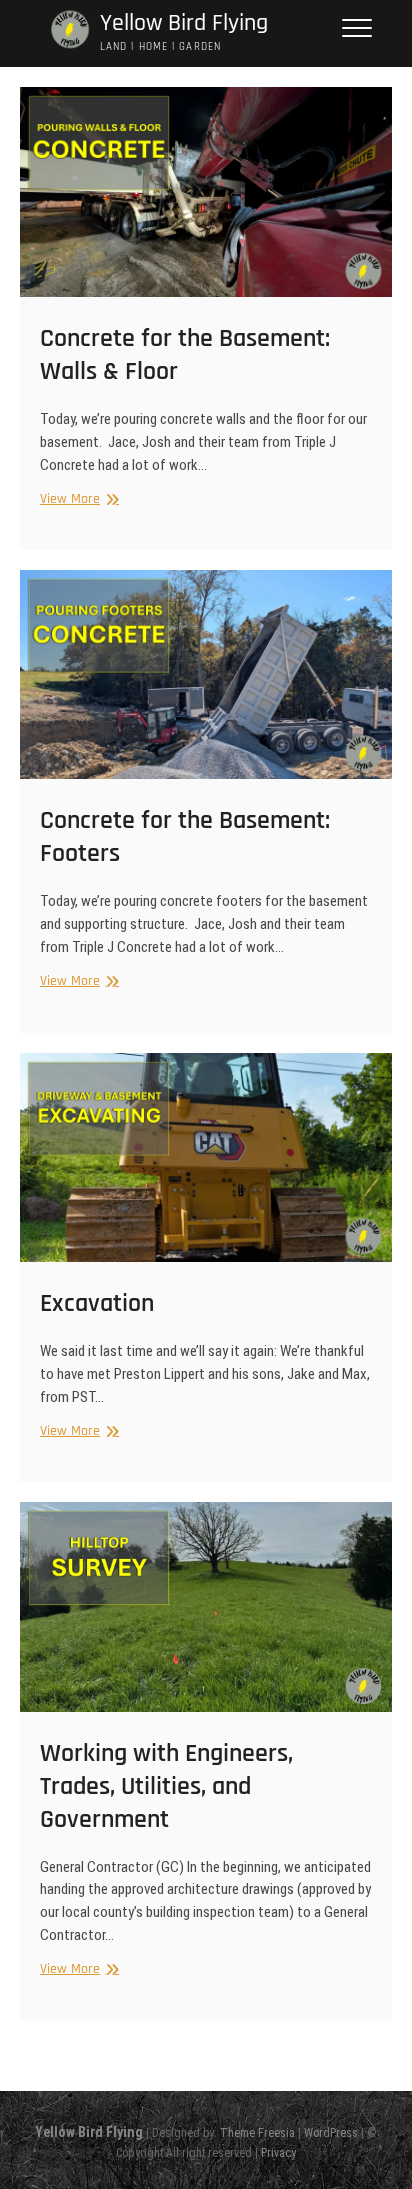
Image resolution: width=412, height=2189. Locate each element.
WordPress (331, 2133)
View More (77, 499)
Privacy (278, 2153)
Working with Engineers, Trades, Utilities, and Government (166, 1786)
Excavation (97, 1303)
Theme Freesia (257, 2133)
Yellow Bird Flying (184, 23)
